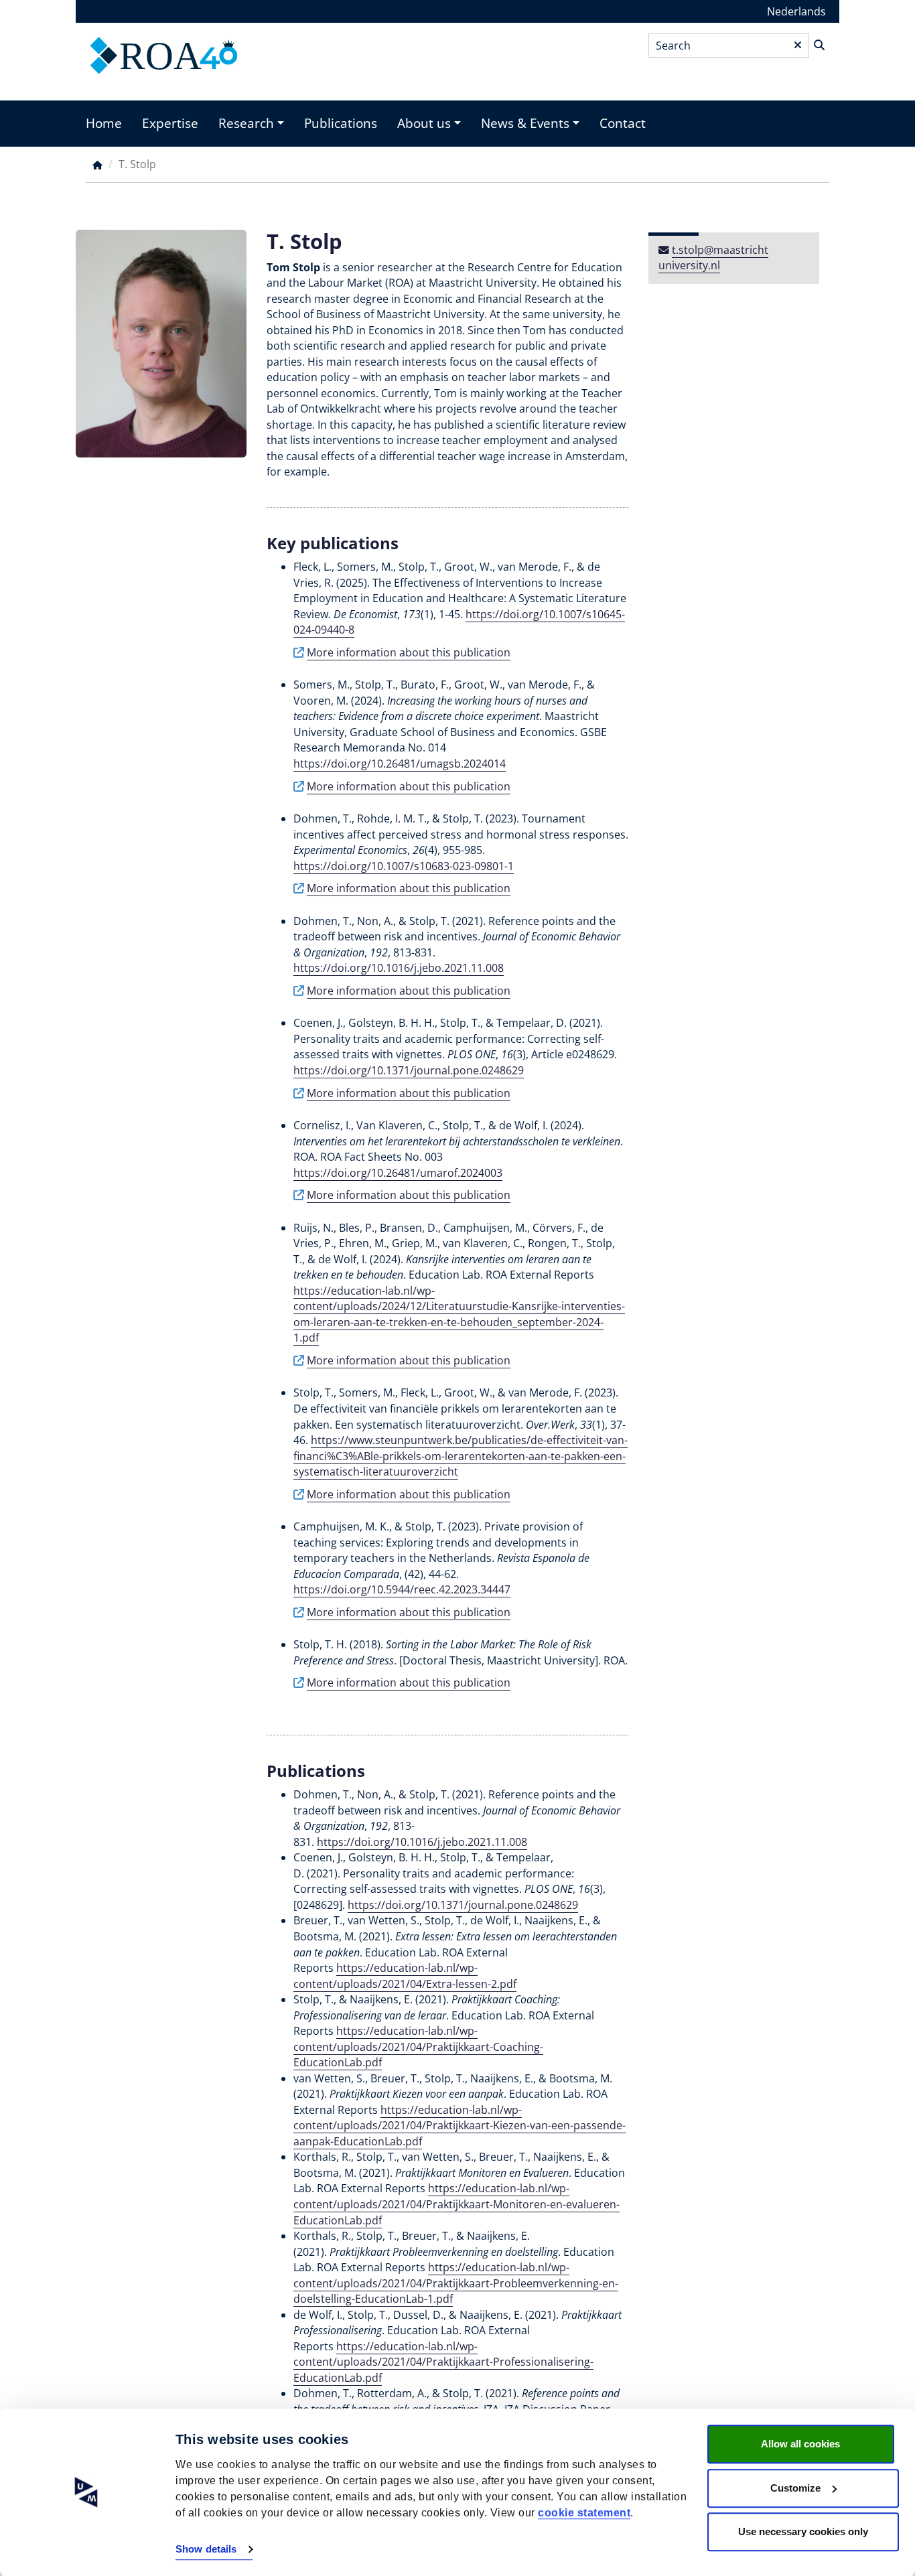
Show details (206, 2550)
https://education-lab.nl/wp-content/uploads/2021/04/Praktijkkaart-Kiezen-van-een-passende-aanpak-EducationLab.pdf (460, 2126)
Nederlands (796, 11)
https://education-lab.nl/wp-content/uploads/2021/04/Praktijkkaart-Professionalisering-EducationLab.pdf (443, 2362)
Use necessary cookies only (803, 2531)
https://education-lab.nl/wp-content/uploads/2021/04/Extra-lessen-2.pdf (405, 1976)
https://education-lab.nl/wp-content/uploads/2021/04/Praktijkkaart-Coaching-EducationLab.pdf (418, 2047)
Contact (623, 123)
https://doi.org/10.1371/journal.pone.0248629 (463, 1905)
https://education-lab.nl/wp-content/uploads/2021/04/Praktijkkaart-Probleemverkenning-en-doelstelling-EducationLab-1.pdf (456, 2283)
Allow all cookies (800, 2444)
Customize (795, 2488)
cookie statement (584, 2513)
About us (424, 123)
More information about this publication (409, 652)
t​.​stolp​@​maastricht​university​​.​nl (713, 258)
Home (104, 123)
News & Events (525, 123)
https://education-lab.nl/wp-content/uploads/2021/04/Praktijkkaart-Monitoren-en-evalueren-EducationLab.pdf (456, 2204)
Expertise (170, 123)
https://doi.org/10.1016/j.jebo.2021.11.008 (422, 1842)
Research (246, 123)
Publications (341, 123)
